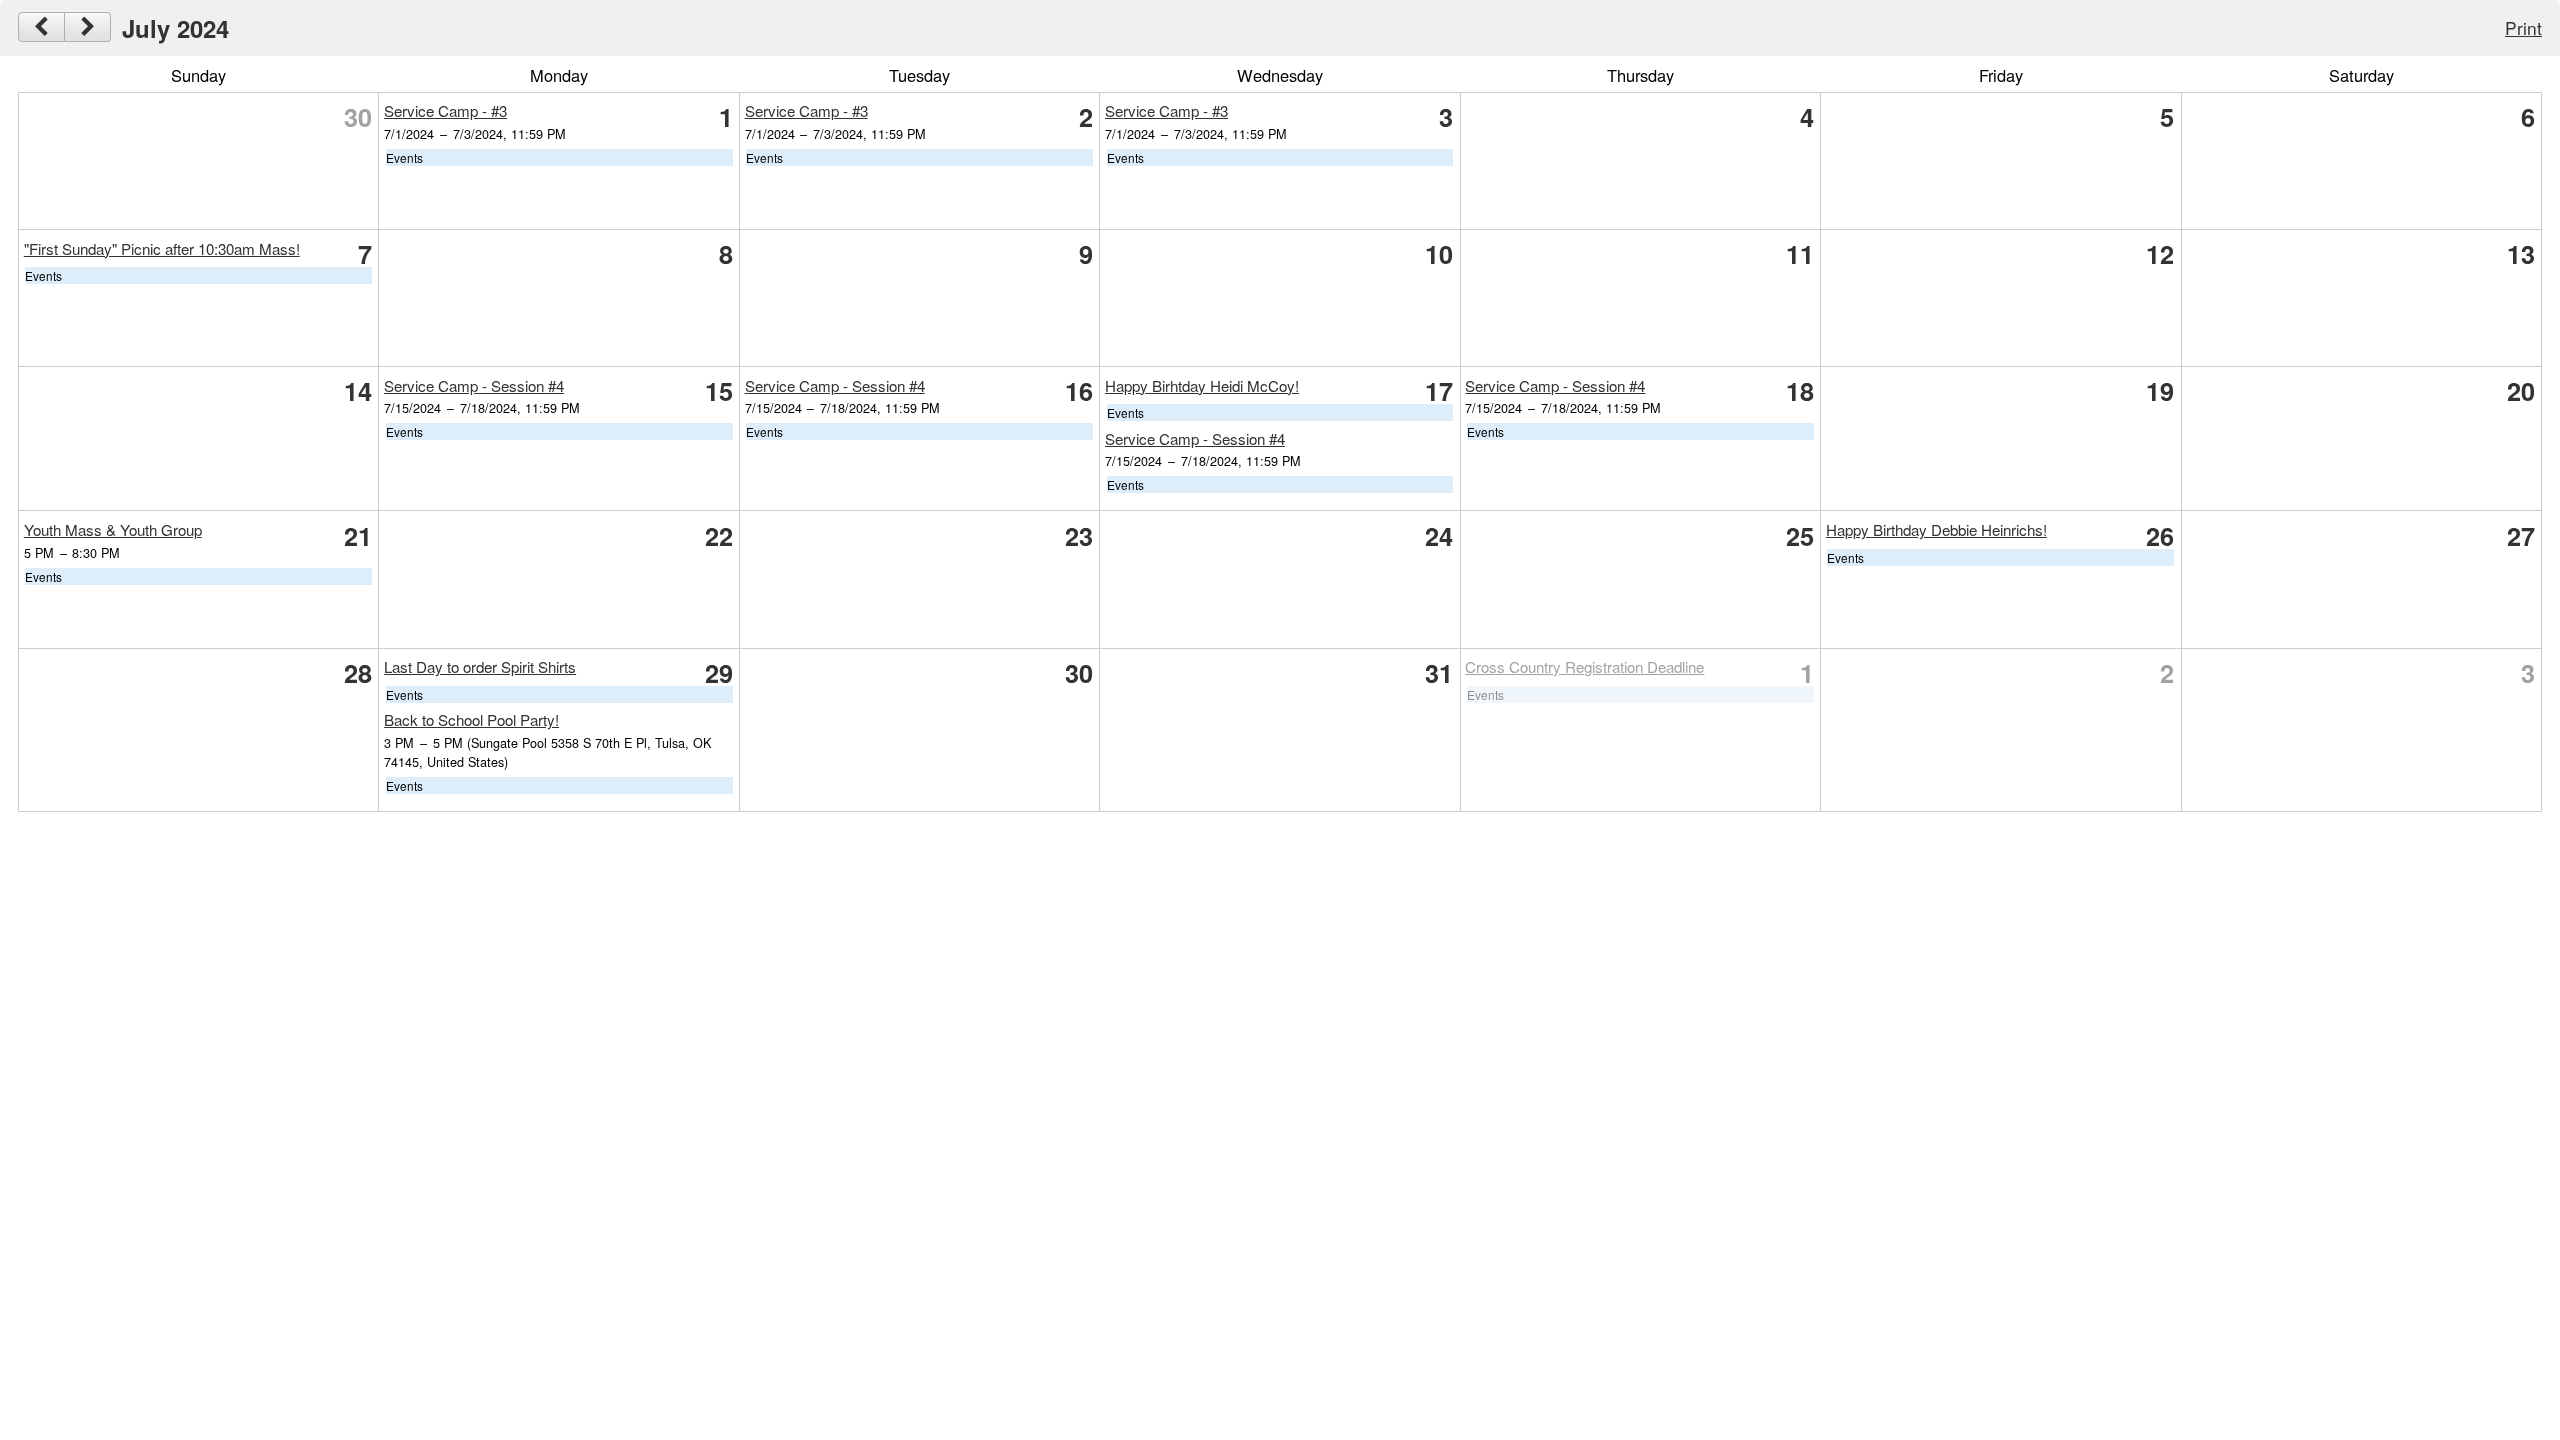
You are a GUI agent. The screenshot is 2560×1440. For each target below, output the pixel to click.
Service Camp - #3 (445, 110)
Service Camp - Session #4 (474, 385)
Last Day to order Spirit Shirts (480, 666)
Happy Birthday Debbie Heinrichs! (1936, 529)
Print (2523, 27)
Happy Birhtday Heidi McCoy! (1202, 385)
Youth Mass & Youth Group (113, 529)
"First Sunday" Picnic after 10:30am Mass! (162, 248)
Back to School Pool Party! (471, 719)
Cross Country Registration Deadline (1584, 666)
